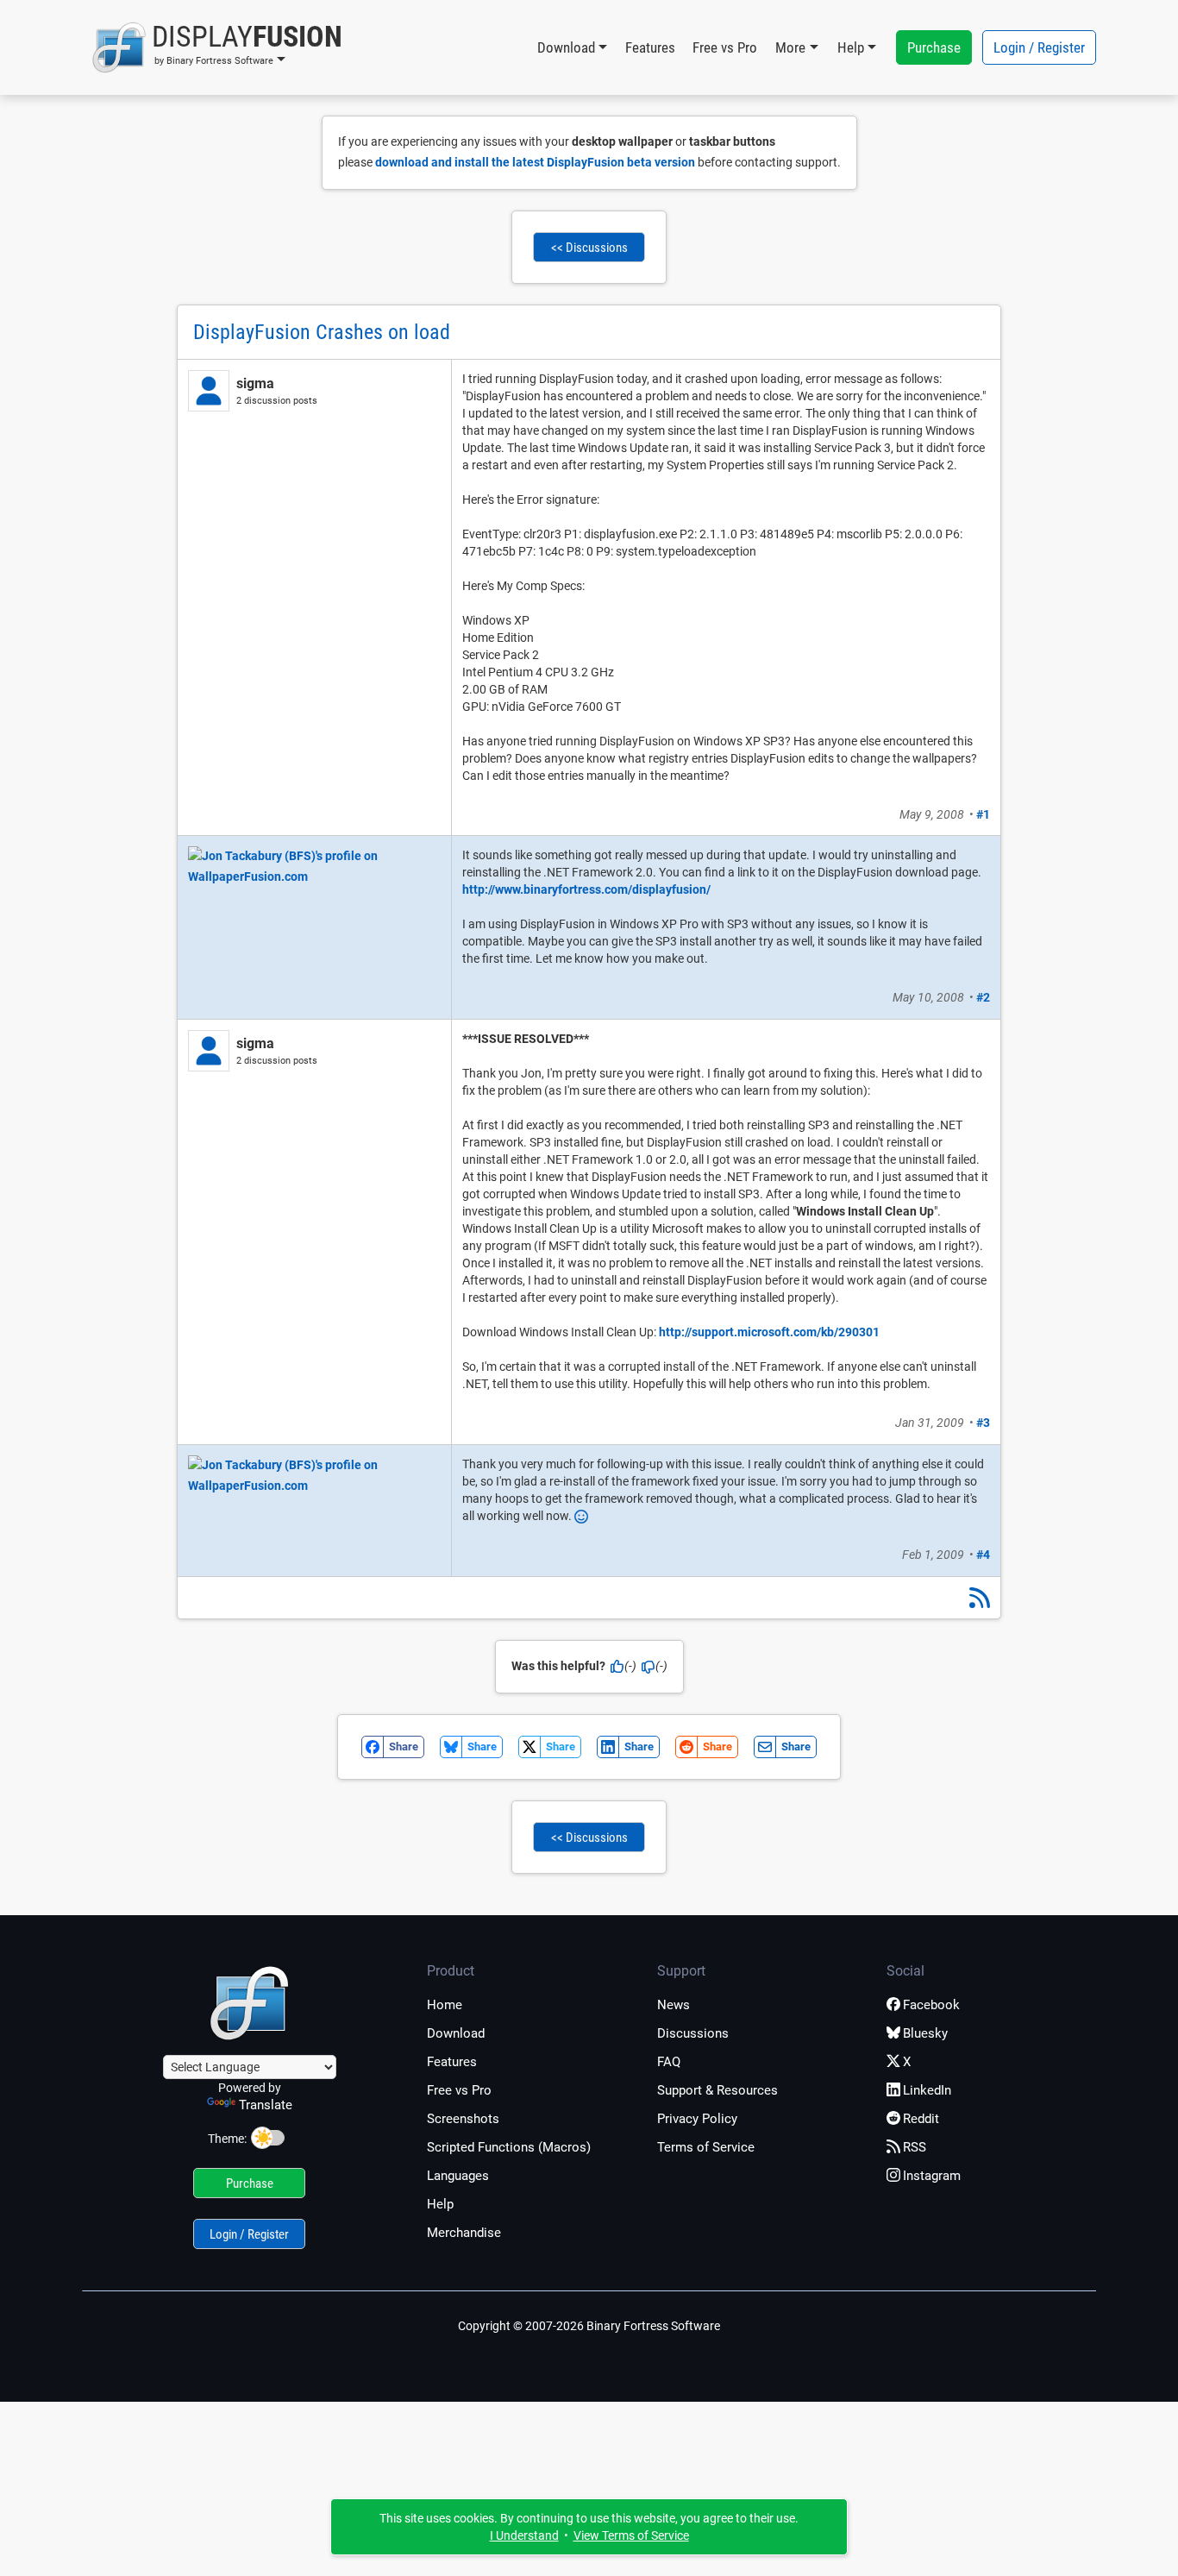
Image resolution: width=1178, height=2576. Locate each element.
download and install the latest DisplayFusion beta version (535, 162)
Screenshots (463, 2119)
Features (650, 47)
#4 (983, 1555)
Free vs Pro (725, 47)
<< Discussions (589, 248)
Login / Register (1039, 47)
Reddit (921, 2119)
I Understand (524, 2535)
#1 (983, 814)
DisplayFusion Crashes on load (322, 332)
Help (440, 2204)
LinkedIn (927, 2090)
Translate (266, 2105)
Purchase (934, 47)
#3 (983, 1423)
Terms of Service (706, 2147)
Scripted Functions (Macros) (509, 2147)
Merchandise (464, 2233)
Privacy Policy (697, 2119)
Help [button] (851, 47)
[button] (217, 47)
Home (445, 2005)
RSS (915, 2147)
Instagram (932, 2176)
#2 (983, 997)
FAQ (669, 2062)
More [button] (790, 47)
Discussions (693, 2033)
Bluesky (925, 2033)
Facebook (931, 2005)
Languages (458, 2176)
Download (456, 2033)
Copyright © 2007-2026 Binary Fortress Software (589, 2326)
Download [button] (566, 47)
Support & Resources (717, 2090)
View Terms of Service (631, 2535)
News (674, 2005)
